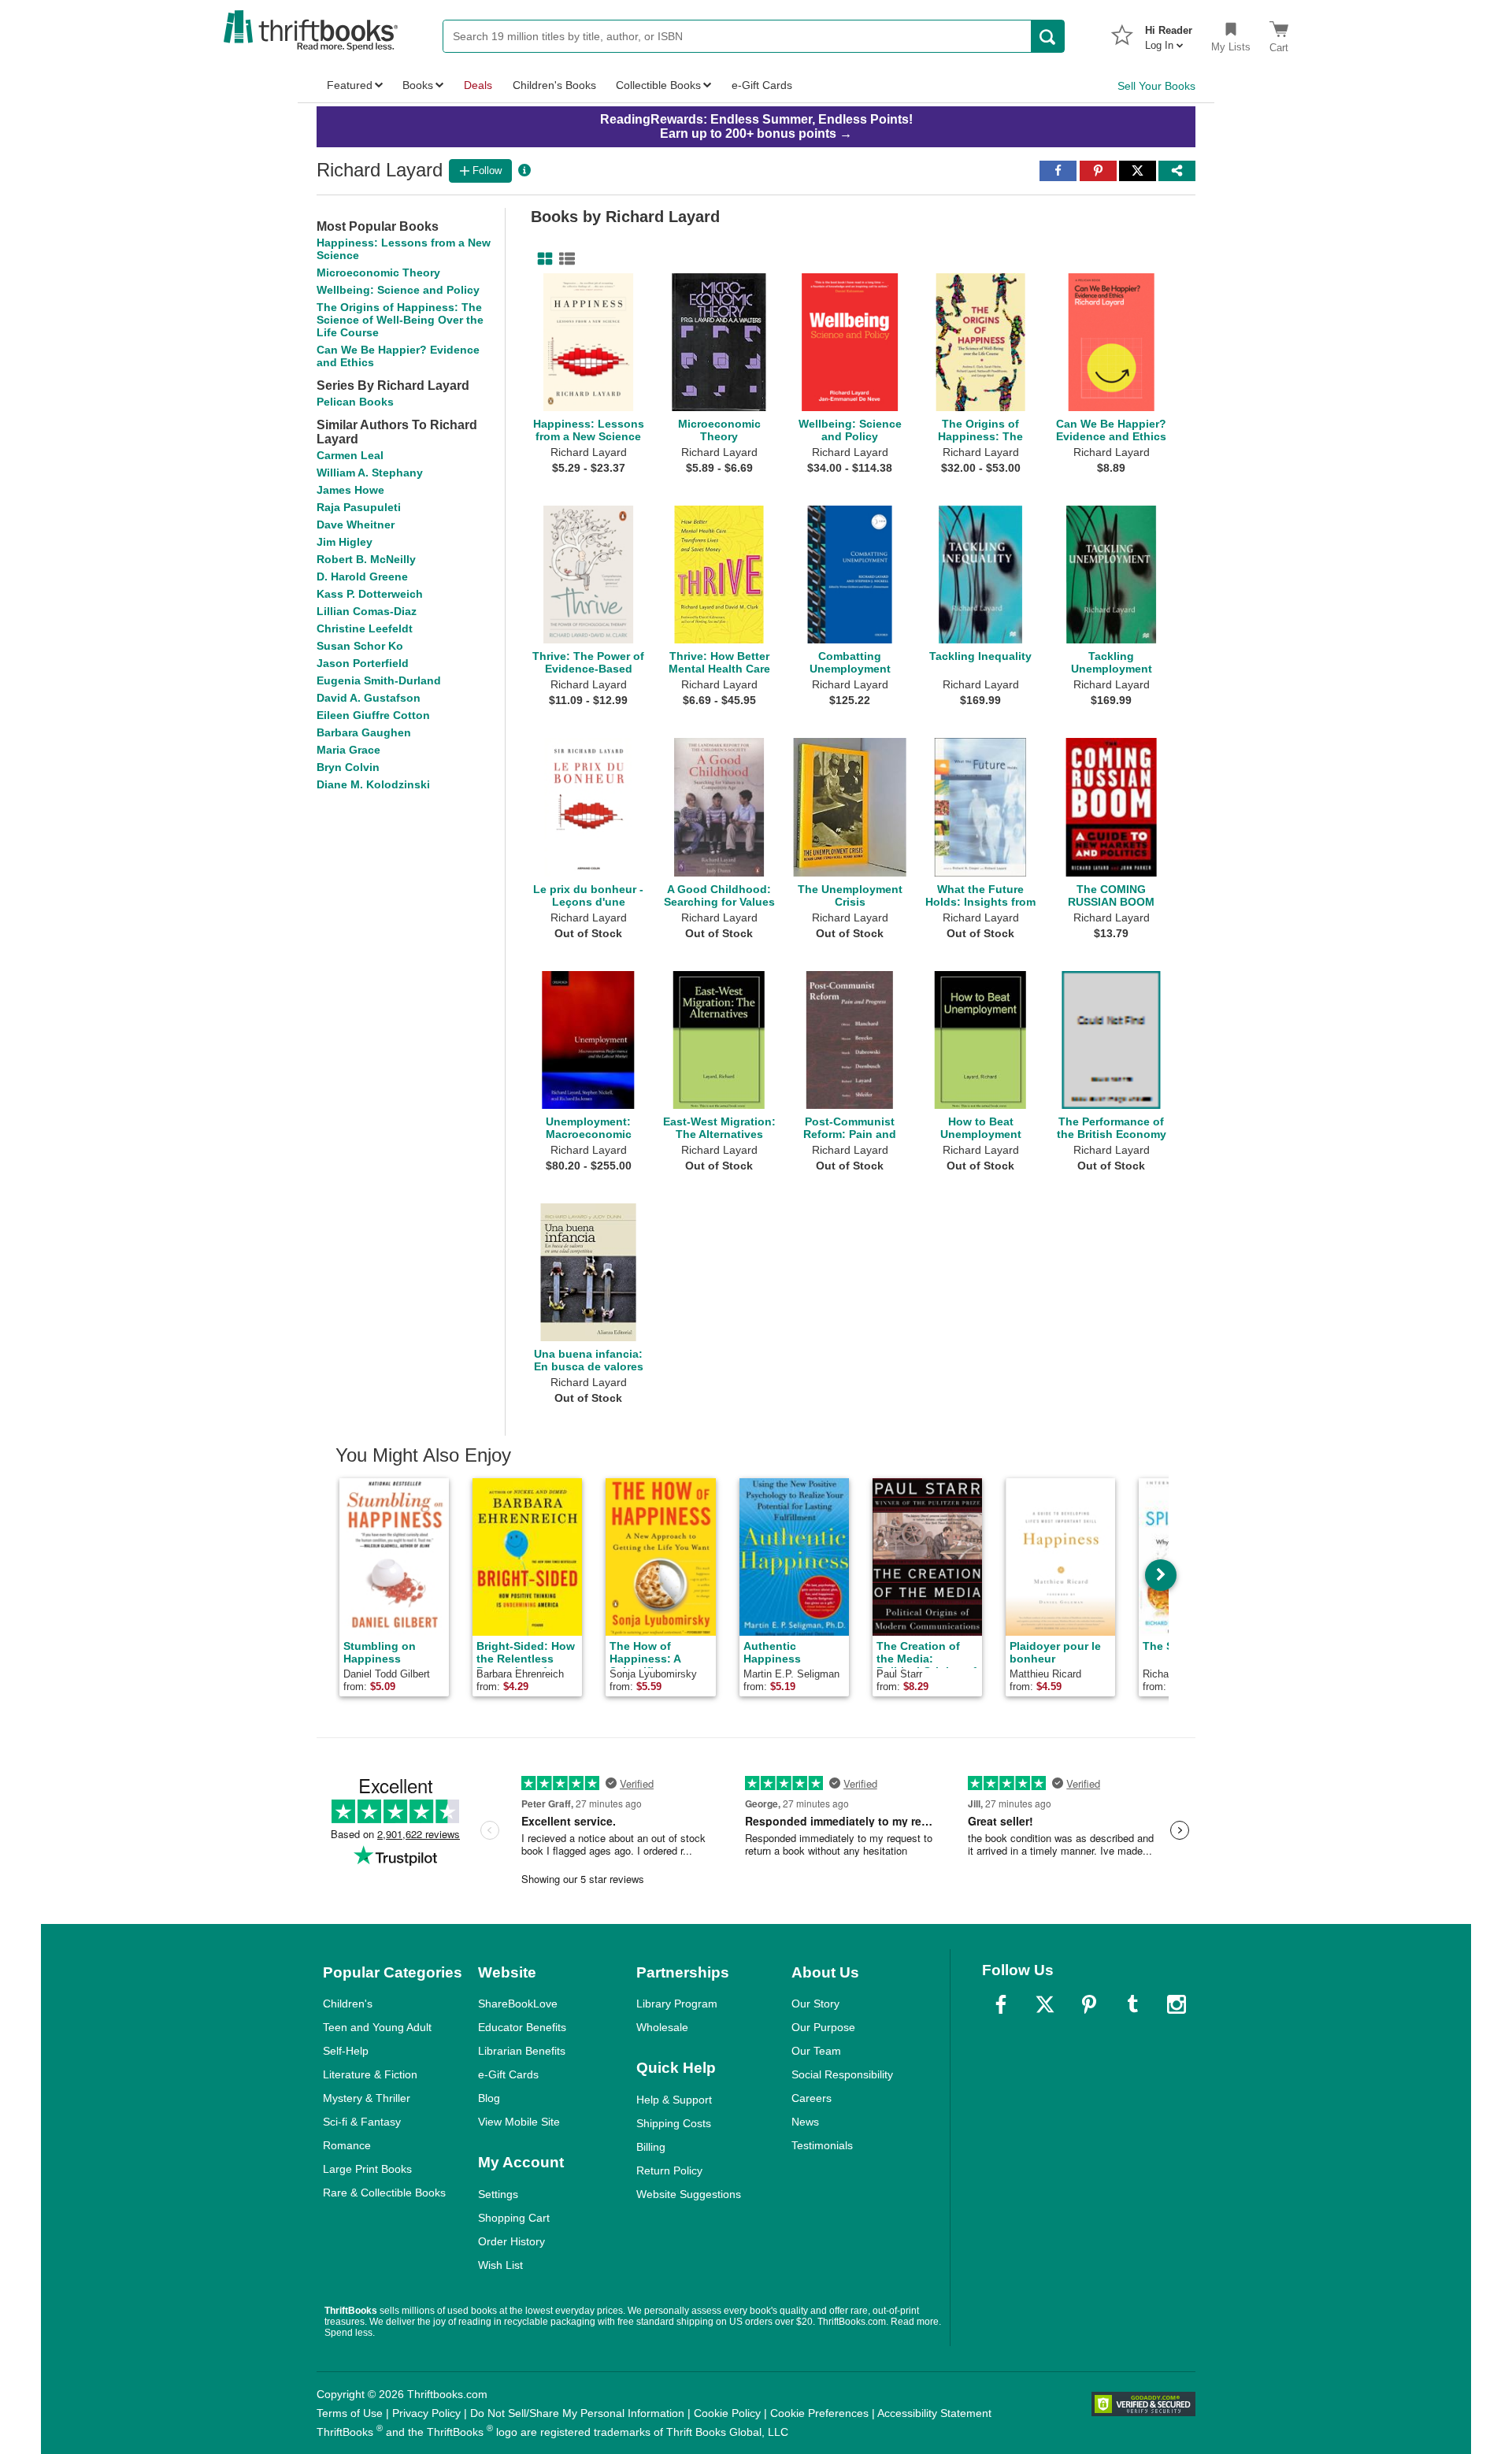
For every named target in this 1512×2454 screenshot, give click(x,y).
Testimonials (822, 2145)
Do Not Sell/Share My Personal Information (577, 2413)
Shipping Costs (674, 2123)
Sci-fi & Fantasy (362, 2122)
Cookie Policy (727, 2413)
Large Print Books (367, 2169)
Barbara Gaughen (364, 732)
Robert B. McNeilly (366, 559)
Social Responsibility (842, 2074)
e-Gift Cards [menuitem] (762, 85)
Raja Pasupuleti (359, 507)
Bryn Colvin (348, 767)
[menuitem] (1169, 33)
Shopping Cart (514, 2218)
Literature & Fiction (370, 2074)
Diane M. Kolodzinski (373, 784)
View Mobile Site (519, 2122)
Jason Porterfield (363, 663)
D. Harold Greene (362, 576)
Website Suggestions (689, 2194)
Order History (511, 2241)
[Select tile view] (564, 259)
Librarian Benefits (522, 2051)
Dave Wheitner (356, 525)
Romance (347, 2145)
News (805, 2122)
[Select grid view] (542, 259)
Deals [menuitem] (478, 85)
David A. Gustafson (369, 698)
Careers (812, 2098)
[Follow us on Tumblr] (1132, 2004)
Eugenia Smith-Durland (379, 680)
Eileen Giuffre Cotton (373, 715)
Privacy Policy (426, 2413)
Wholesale (662, 2027)
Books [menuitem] (418, 85)
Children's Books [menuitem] (554, 85)
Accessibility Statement (934, 2413)
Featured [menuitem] (350, 85)
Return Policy (669, 2170)
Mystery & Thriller (367, 2098)
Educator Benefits (522, 2027)
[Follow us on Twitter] (1045, 2004)
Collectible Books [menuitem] (658, 85)
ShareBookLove (518, 2004)
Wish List (500, 2265)
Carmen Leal (350, 455)
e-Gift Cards (508, 2074)
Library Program (677, 2004)
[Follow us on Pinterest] (1089, 2004)
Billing (651, 2147)
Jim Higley (345, 542)
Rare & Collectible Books (384, 2193)
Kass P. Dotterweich (370, 594)
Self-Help (346, 2051)
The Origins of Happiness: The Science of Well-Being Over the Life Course (400, 320)
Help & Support (674, 2100)
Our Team (816, 2051)
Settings (498, 2194)
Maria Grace (348, 750)
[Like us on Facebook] (1001, 2004)
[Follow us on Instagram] (1177, 2004)
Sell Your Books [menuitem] (1156, 86)
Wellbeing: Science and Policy (398, 290)
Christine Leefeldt (365, 628)
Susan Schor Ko (360, 646)
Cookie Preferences (819, 2413)
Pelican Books (355, 402)
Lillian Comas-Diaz (367, 611)
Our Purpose (823, 2027)
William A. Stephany (370, 473)
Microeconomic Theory (378, 272)
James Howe (350, 490)
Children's (348, 2004)
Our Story (815, 2004)
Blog (489, 2098)
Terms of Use (350, 2413)
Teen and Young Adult (377, 2027)
